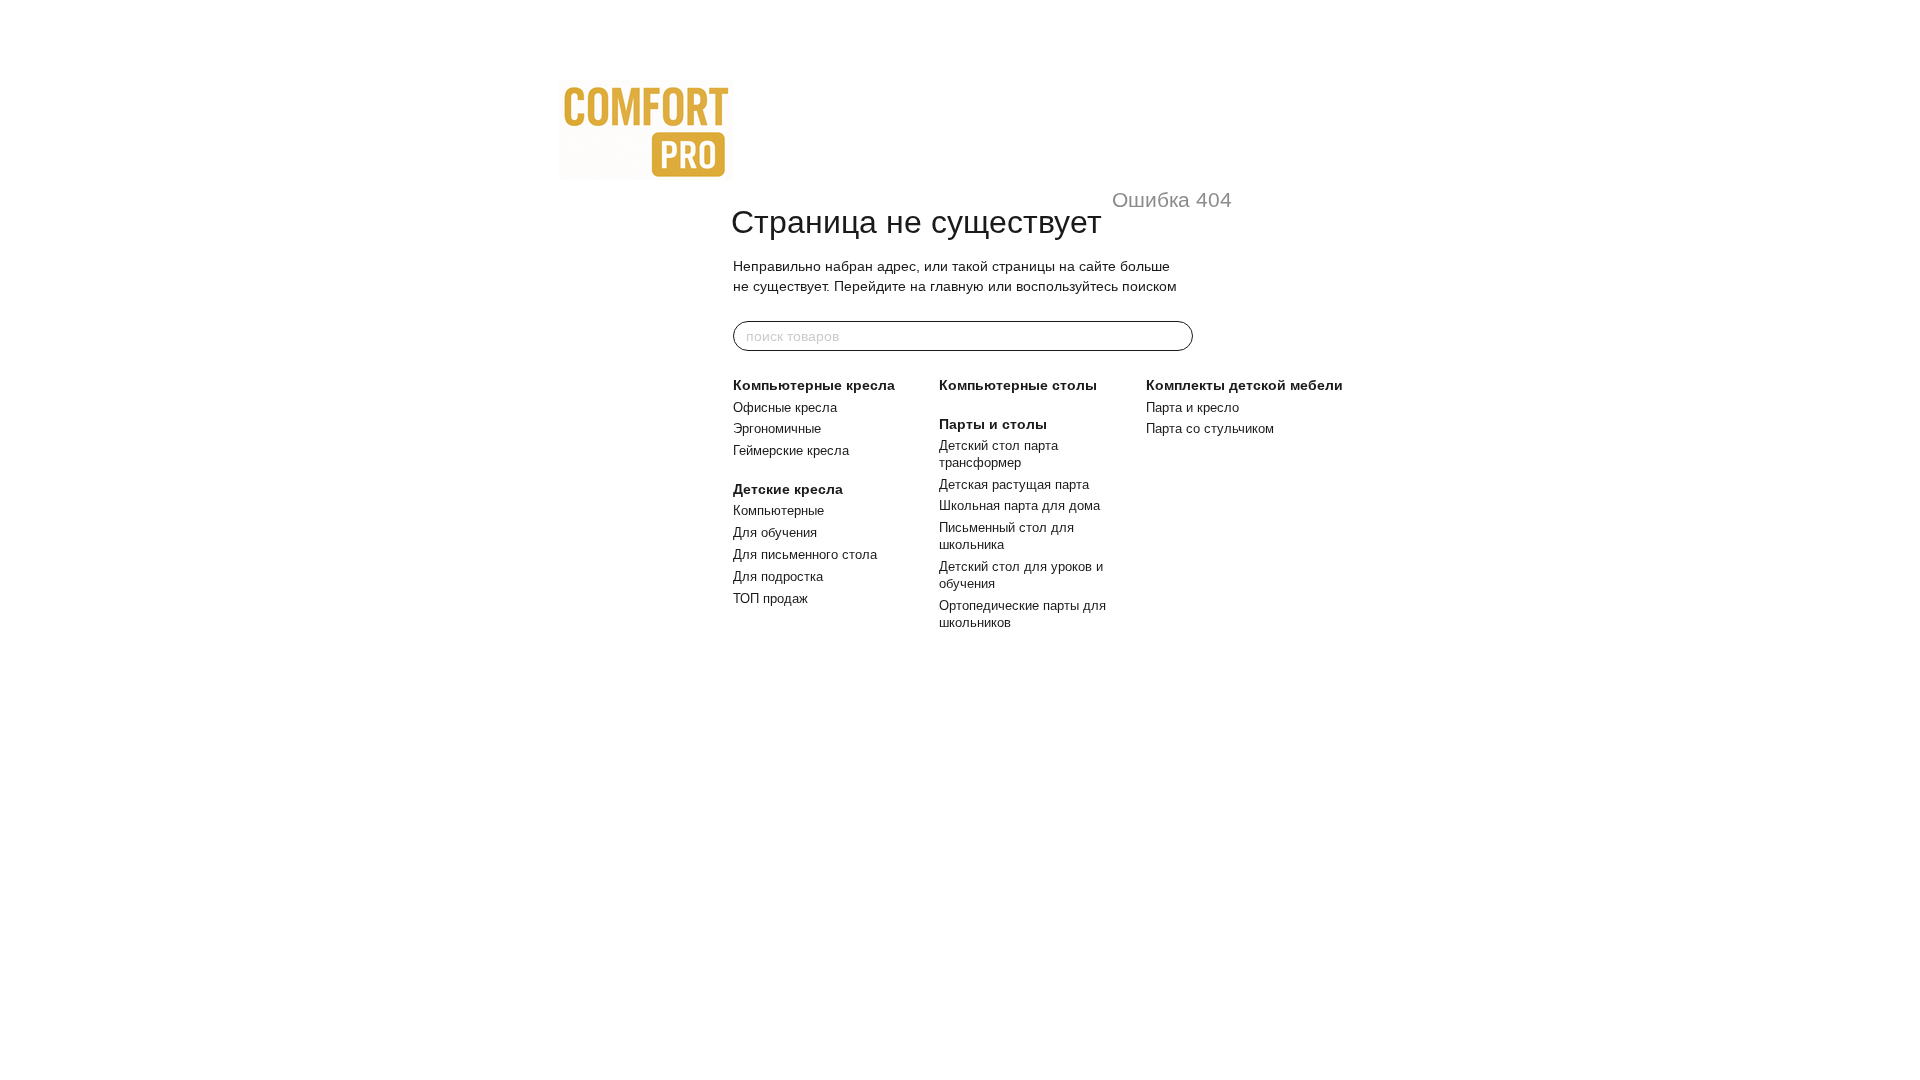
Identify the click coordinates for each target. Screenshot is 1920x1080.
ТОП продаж (770, 598)
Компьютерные (778, 510)
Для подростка (778, 576)
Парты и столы (993, 424)
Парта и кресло (1192, 407)
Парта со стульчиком (1210, 428)
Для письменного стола (805, 554)
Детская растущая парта (1014, 484)
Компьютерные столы (1018, 385)
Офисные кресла (785, 407)
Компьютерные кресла (814, 385)
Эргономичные (777, 428)
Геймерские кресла (791, 450)
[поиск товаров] (1177, 336)
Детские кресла (788, 489)
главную (957, 286)
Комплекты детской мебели (1244, 385)
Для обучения (775, 532)
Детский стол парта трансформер (998, 454)
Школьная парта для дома (1019, 505)
